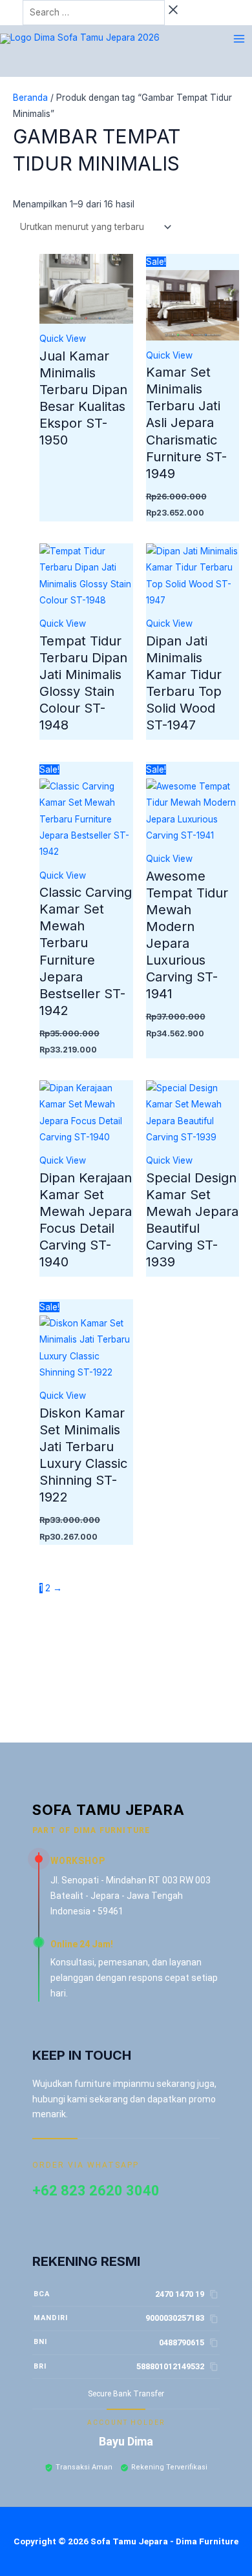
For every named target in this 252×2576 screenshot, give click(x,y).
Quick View (63, 339)
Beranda (30, 98)
